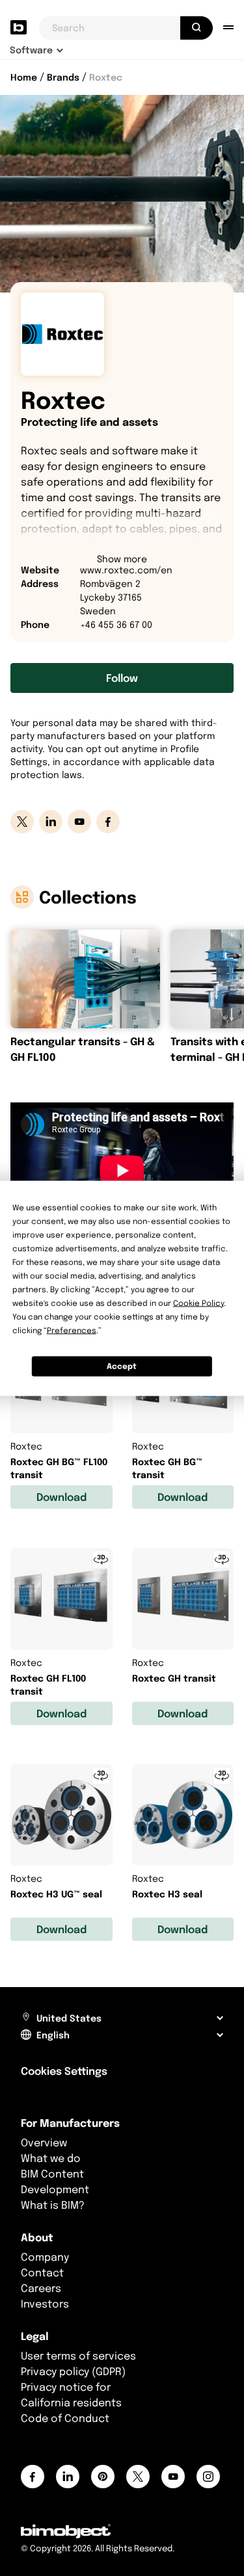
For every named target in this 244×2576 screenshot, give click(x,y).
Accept (122, 1366)
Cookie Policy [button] (198, 1302)
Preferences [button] (72, 1330)
